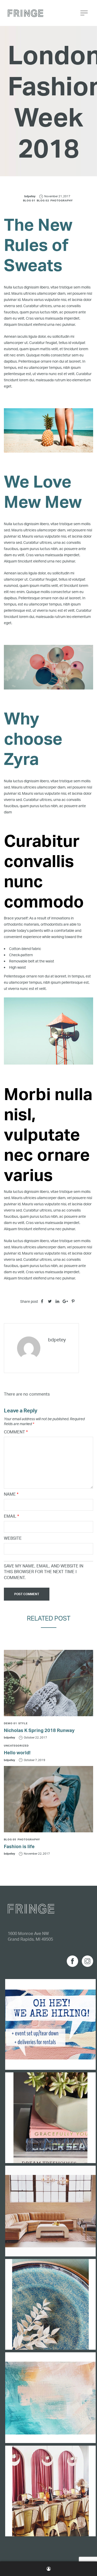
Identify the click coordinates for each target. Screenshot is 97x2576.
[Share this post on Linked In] (57, 1301)
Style (23, 1723)
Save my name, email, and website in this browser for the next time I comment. (44, 1572)
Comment (16, 1432)
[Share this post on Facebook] (42, 1301)
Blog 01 (29, 200)
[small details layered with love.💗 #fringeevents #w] (50, 2118)
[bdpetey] (29, 1348)
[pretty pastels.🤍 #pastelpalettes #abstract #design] (50, 2398)
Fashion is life (19, 1846)
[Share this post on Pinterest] (73, 1301)
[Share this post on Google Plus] (65, 1301)
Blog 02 (43, 200)
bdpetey (30, 196)
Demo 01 (10, 1723)
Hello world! (17, 1752)
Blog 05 (10, 1839)
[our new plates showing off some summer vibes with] (50, 2304)
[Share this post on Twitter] (50, 1301)
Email (11, 1516)
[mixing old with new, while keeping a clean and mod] (50, 2211)
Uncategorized (16, 1746)
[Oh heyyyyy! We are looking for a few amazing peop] (50, 2024)
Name (11, 1494)
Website (13, 1538)
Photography (62, 200)
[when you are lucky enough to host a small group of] (50, 2491)
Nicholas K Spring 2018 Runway (39, 1730)
